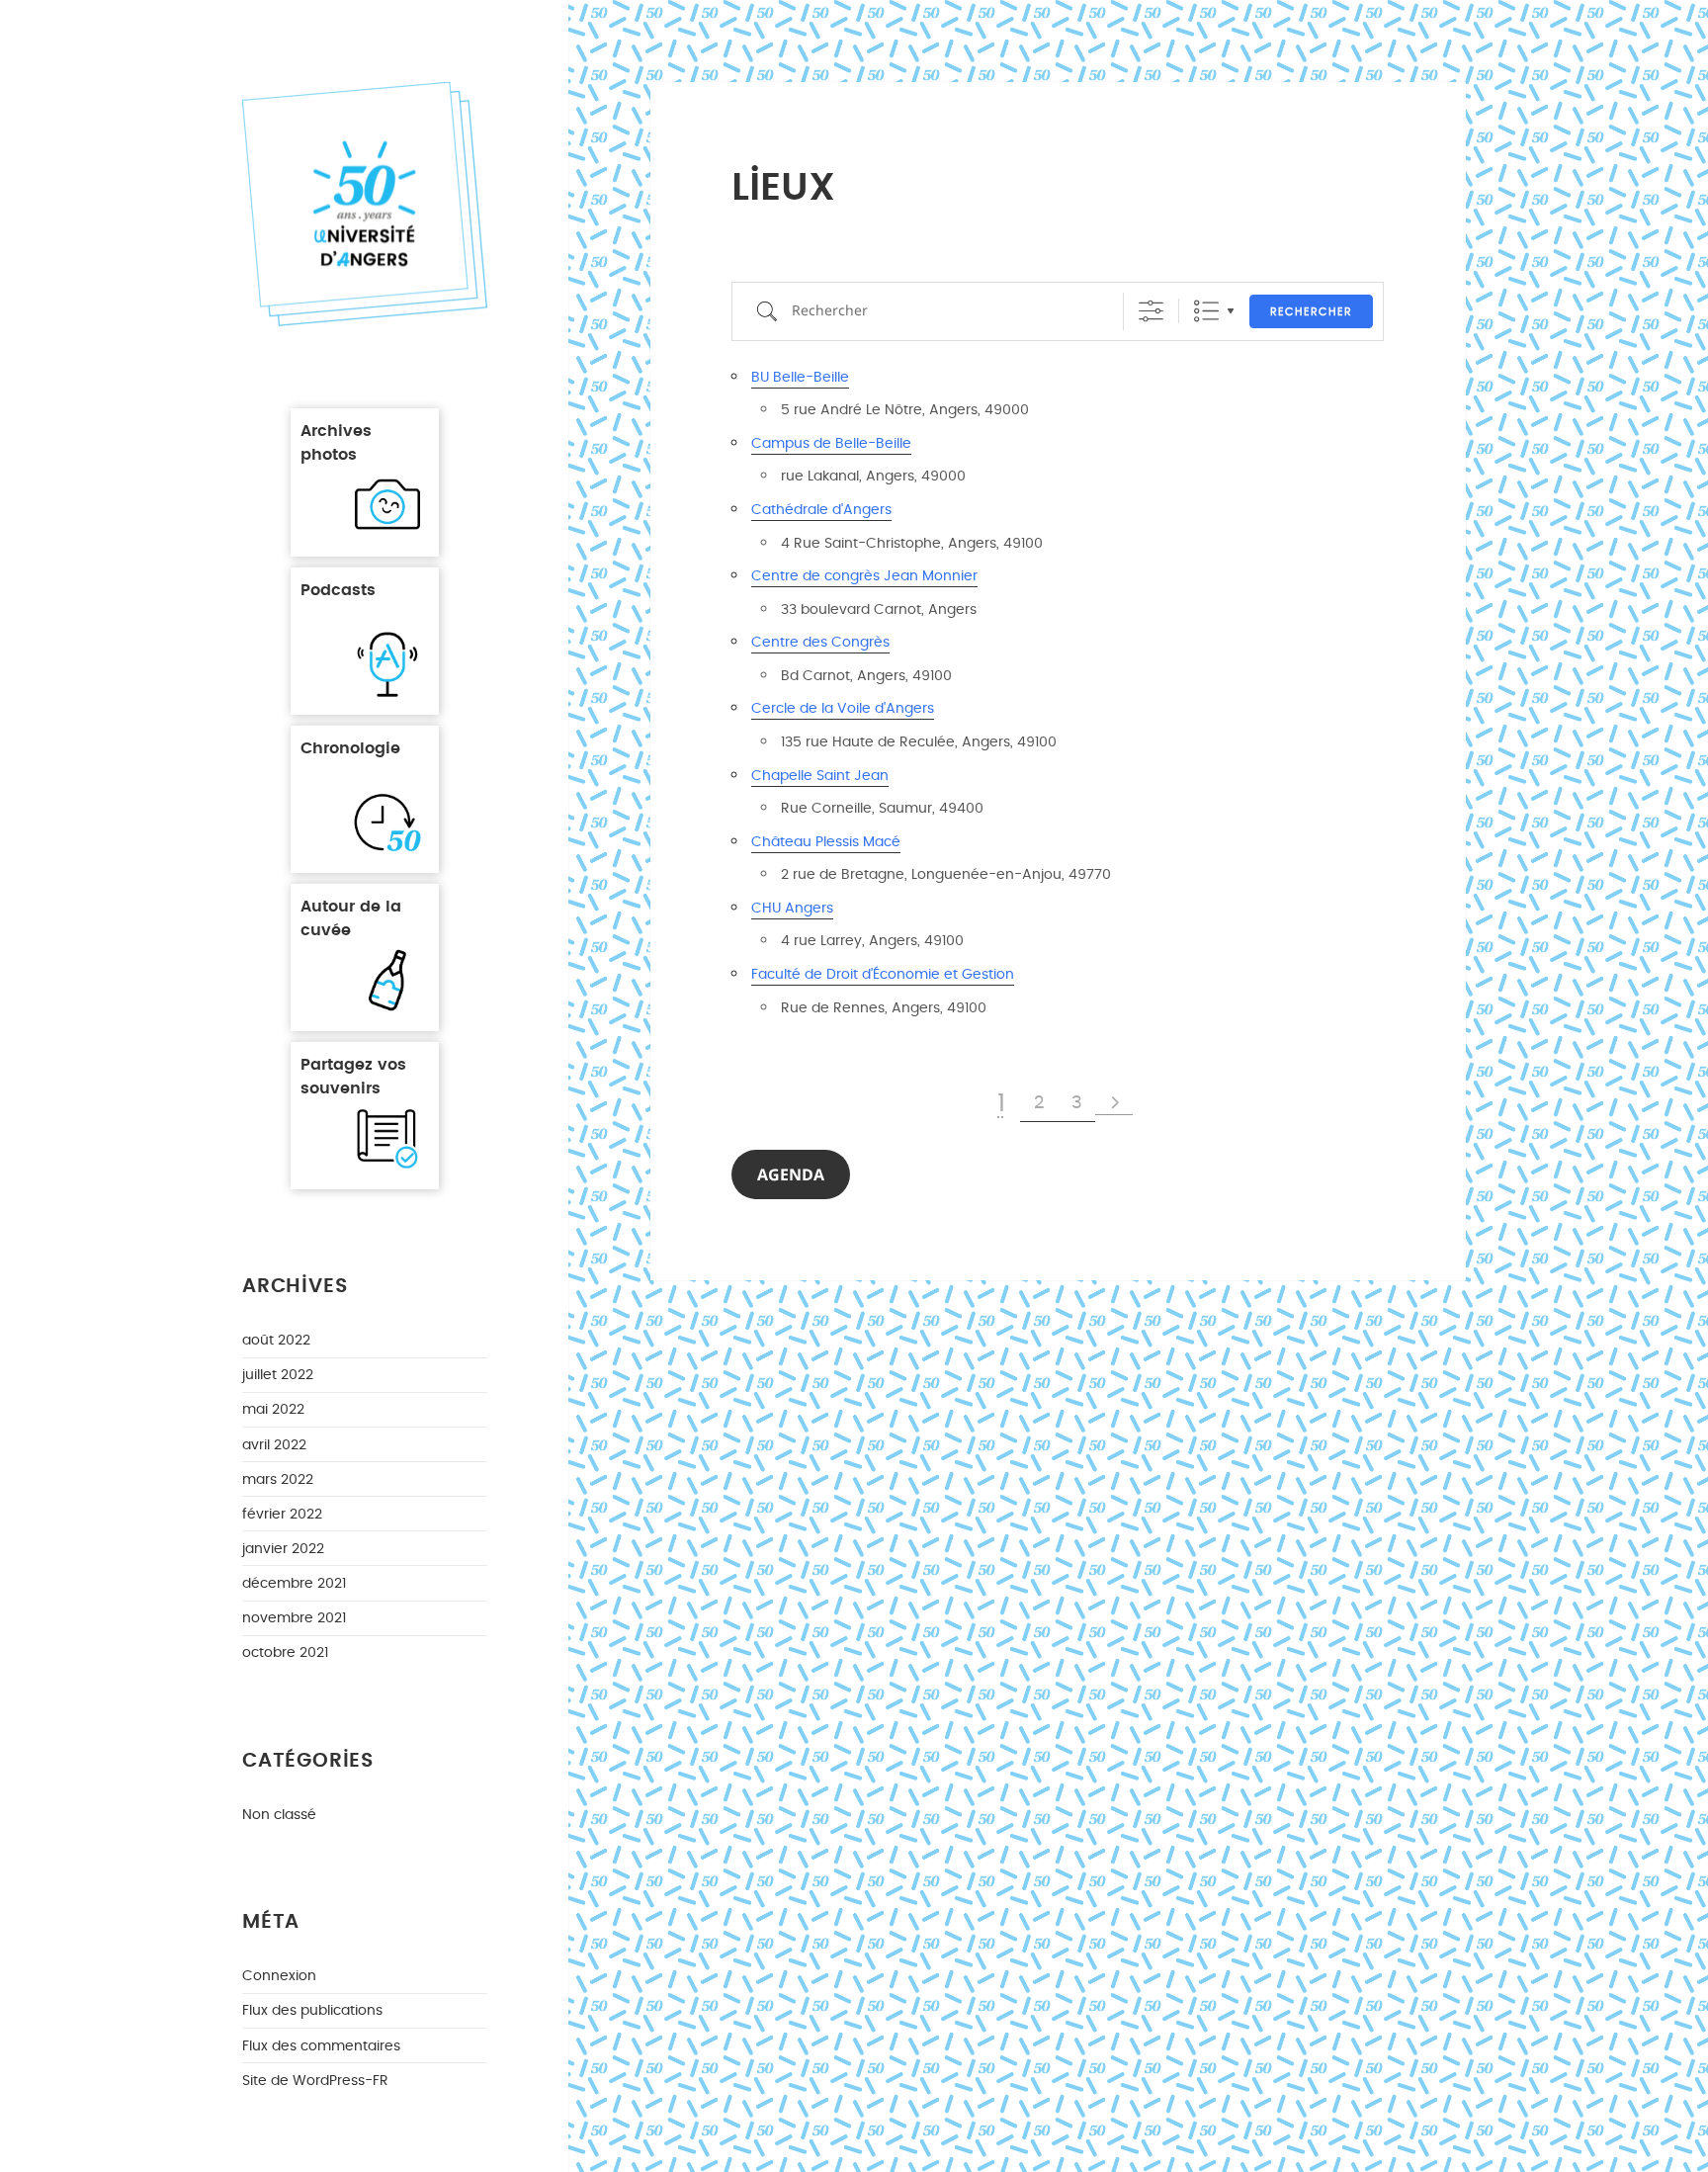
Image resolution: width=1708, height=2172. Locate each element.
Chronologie (350, 747)
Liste (1206, 311)
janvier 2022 (283, 1549)
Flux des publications (312, 2010)
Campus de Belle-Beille (831, 443)
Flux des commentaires (321, 2046)
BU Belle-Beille (800, 377)
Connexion (279, 1976)
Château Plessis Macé (826, 842)
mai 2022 (273, 1409)
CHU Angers (792, 908)
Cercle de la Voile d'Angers (843, 708)
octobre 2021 (285, 1652)
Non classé (279, 1815)
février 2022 (282, 1514)
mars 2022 (278, 1479)
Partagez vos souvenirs (353, 1075)
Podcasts (338, 589)
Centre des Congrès (820, 642)
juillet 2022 (278, 1375)
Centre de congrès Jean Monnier (864, 576)
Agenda (791, 1174)
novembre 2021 (294, 1618)
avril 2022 (274, 1445)
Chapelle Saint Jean (820, 776)
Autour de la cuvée (351, 917)
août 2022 (276, 1340)
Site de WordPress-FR (315, 2081)
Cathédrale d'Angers (821, 510)
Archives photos (336, 441)
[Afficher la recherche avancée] (1151, 311)
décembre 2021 (294, 1583)
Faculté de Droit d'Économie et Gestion (883, 974)
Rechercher (1311, 312)
